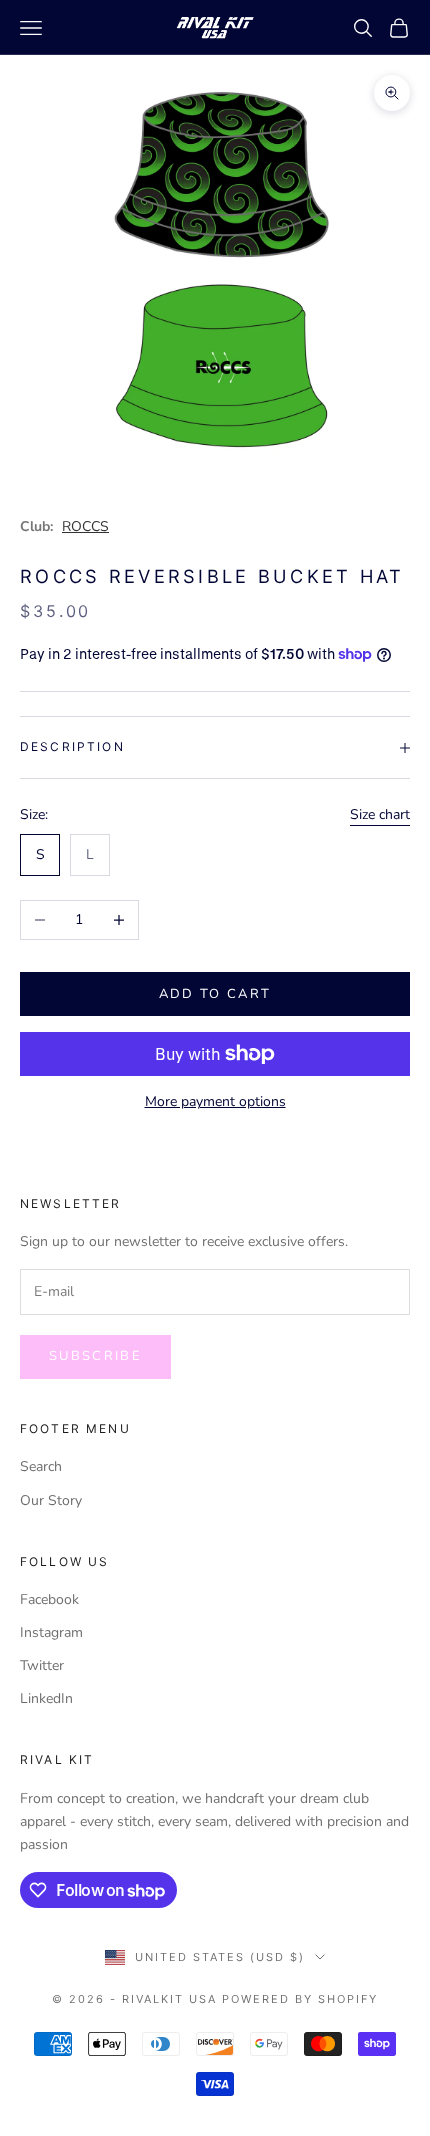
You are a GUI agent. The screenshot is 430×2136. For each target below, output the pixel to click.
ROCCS (85, 526)
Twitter (42, 1665)
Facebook (49, 1599)
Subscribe (95, 1356)
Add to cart (215, 994)
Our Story (51, 1500)
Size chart (380, 814)
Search (41, 1466)
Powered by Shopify (300, 1999)
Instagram (51, 1632)
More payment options (215, 1101)
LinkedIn (46, 1698)
